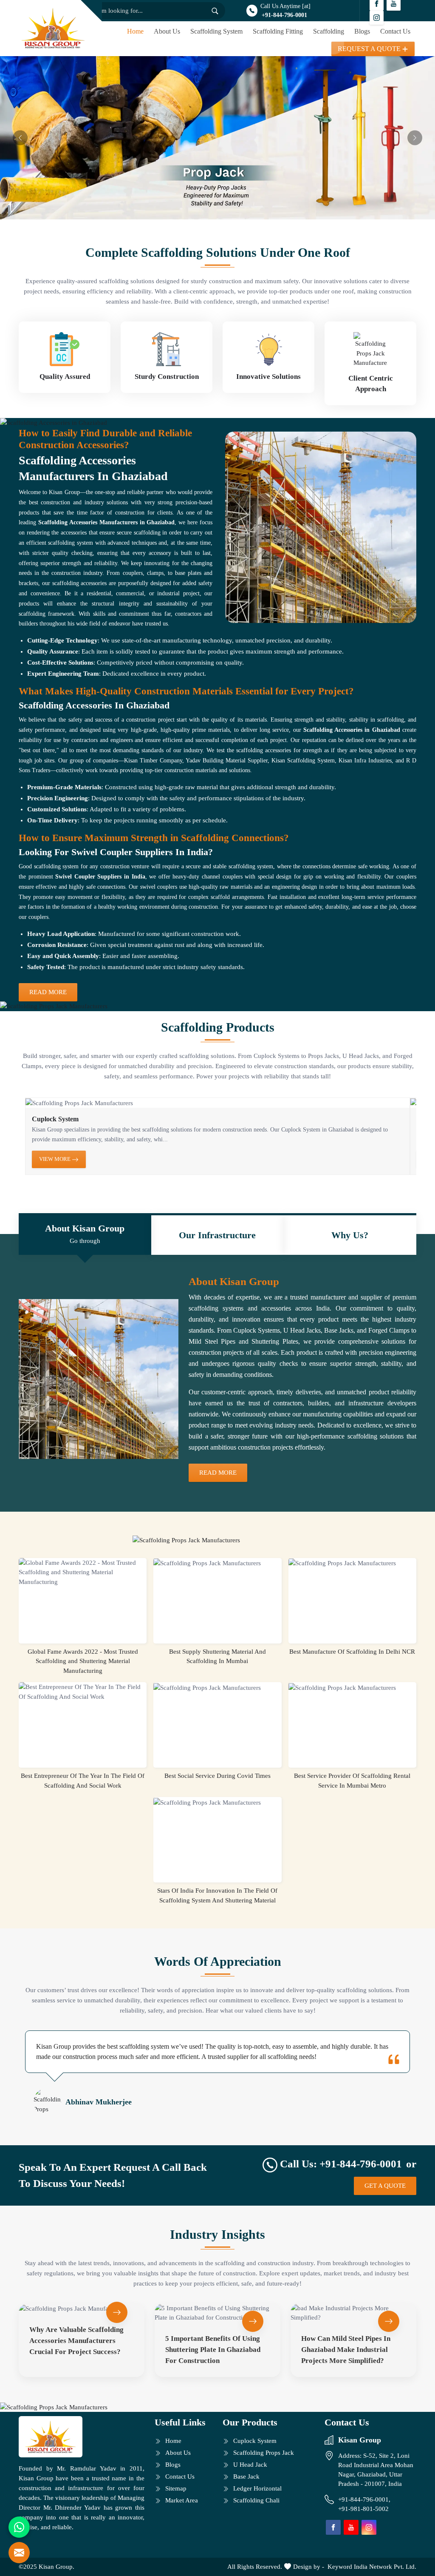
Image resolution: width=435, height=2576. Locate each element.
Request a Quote (369, 49)
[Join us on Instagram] (377, 18)
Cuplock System (55, 1119)
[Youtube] (351, 2527)
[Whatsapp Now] (19, 2527)
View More (55, 1159)
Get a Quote (385, 2186)
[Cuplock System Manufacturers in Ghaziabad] (217, 1103)
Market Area (182, 2500)
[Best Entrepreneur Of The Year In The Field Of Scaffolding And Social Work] (83, 1692)
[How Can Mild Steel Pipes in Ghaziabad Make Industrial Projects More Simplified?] (353, 2313)
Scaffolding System (216, 31)
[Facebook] (333, 2527)
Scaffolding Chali (256, 2500)
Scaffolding (329, 31)
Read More (48, 992)
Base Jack (246, 2476)
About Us (167, 31)
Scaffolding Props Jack (264, 2453)
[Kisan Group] (53, 28)
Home (135, 31)
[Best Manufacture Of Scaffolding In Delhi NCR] (352, 1563)
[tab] (85, 1235)
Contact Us (395, 31)
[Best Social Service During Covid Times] (217, 1687)
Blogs (362, 31)
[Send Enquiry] (19, 2553)
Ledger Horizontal (257, 2488)
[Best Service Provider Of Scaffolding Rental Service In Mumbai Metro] (352, 1687)
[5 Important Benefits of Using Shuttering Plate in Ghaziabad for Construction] (217, 2313)
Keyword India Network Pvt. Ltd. (372, 2567)
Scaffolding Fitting (278, 31)
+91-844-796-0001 (284, 15)
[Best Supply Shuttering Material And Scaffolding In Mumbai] (217, 1563)
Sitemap (176, 2488)
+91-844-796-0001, (365, 2499)
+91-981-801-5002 (363, 2509)
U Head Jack (250, 2465)
